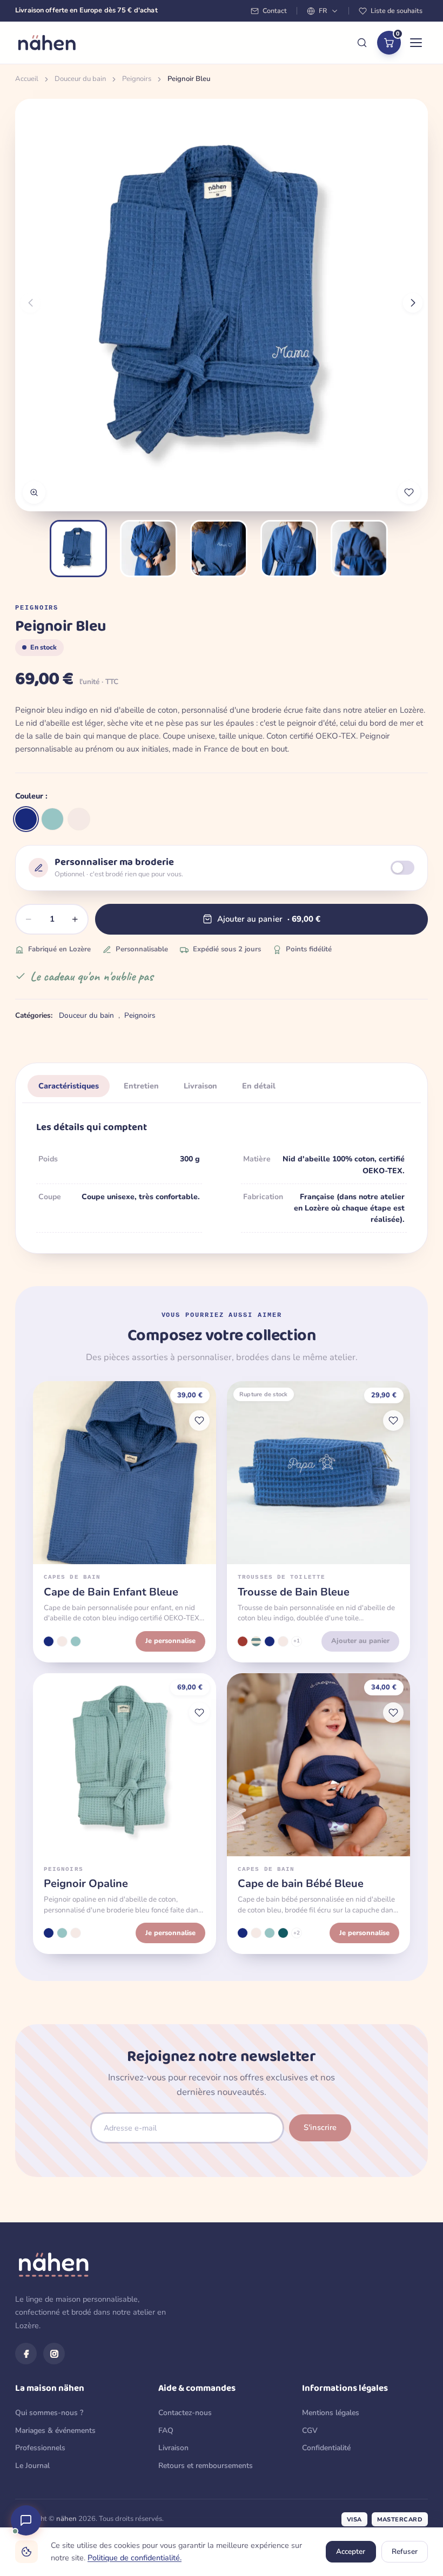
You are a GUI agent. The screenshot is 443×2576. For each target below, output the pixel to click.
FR (323, 11)
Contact (275, 11)
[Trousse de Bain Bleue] (270, 1641)
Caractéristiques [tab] (69, 1086)
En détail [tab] (259, 1086)
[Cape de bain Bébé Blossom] (256, 1933)
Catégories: (34, 1015)
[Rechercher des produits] (362, 43)
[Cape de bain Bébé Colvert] (283, 1933)
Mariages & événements (55, 2430)
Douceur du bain (80, 79)
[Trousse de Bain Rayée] (256, 1641)
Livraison (173, 2448)
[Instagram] (54, 2354)
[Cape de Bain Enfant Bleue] (49, 1641)
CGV (310, 2430)
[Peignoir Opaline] (52, 819)
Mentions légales (331, 2413)
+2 (297, 1933)
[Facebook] (26, 2354)
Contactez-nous (185, 2413)
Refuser (405, 2551)
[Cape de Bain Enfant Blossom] (62, 1641)
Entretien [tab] (141, 1086)
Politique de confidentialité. (135, 2558)
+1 (297, 1641)
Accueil (27, 79)
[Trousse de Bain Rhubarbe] (243, 1641)
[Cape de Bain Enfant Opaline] (76, 1641)
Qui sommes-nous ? (49, 2413)
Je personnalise (170, 1641)
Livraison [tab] (200, 1086)
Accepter (351, 2551)
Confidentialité (326, 2448)
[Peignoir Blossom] (79, 819)
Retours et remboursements (206, 2466)
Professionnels (40, 2448)
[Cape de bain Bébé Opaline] (270, 1933)
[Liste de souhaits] (199, 1421)
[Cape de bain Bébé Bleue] (243, 1933)
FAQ (166, 2430)
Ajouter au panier (360, 1641)
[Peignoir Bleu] (26, 819)
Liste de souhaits (397, 11)
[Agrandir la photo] (34, 492)
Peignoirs (137, 79)
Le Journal (32, 2466)
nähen (66, 2519)
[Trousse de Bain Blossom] (283, 1641)
